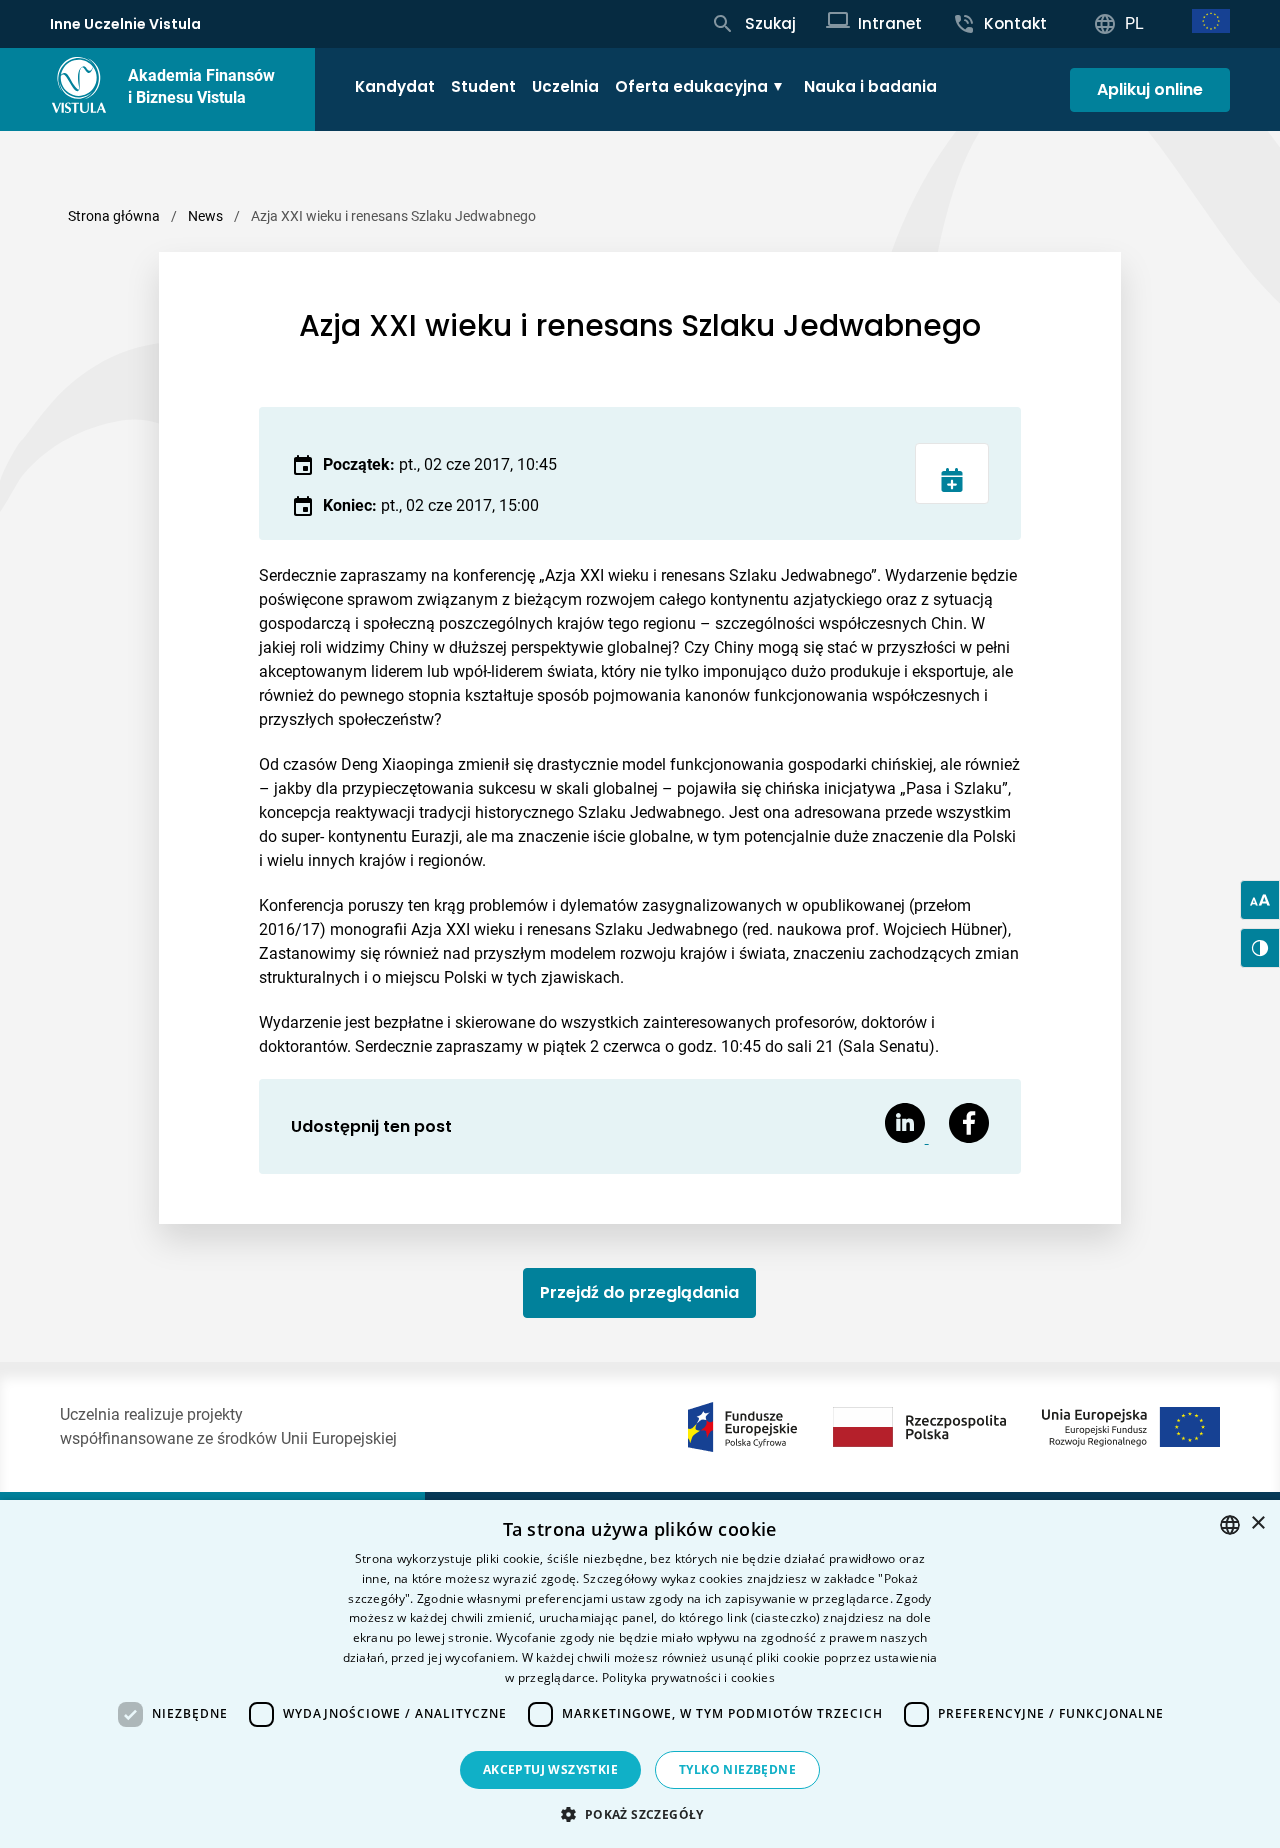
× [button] (1257, 1523)
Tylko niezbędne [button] (737, 1769)
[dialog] (640, 1674)
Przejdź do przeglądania (639, 1292)
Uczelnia (565, 86)
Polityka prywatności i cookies (688, 1677)
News (205, 216)
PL (1134, 23)
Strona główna (114, 216)
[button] (639, 1814)
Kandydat (395, 86)
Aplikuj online (1150, 89)
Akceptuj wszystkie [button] (550, 1769)
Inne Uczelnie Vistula (125, 24)
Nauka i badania (870, 86)
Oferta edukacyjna (691, 86)
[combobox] (1230, 1525)
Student (483, 86)
